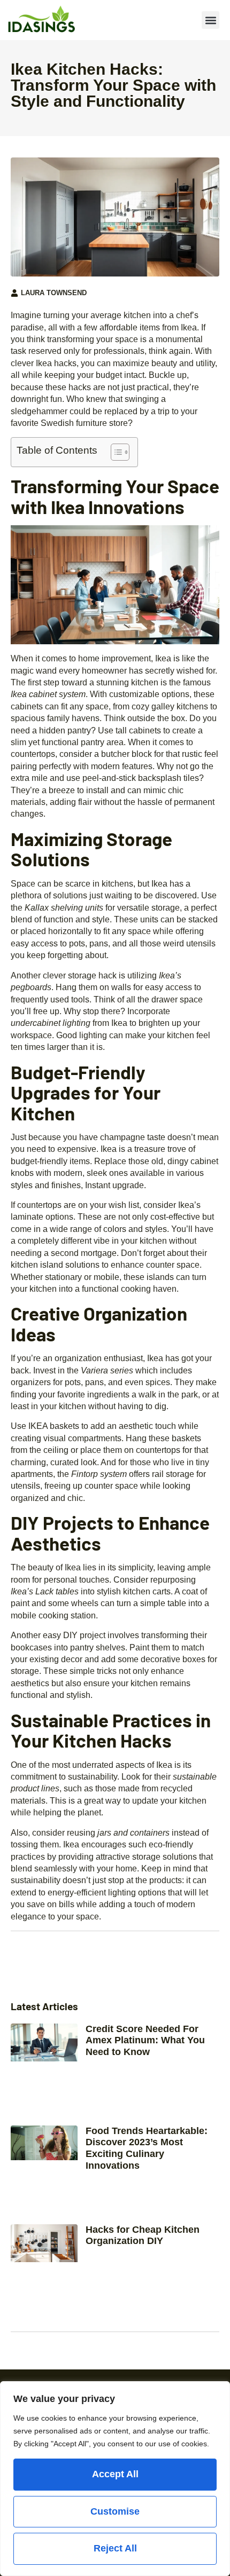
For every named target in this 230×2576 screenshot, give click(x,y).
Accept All (115, 2474)
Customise (115, 2511)
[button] (210, 20)
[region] (115, 2479)
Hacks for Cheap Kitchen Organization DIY (143, 2235)
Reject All (115, 2548)
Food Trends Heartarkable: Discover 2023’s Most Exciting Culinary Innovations (147, 2148)
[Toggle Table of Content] (115, 452)
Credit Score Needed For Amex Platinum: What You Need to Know (145, 2040)
